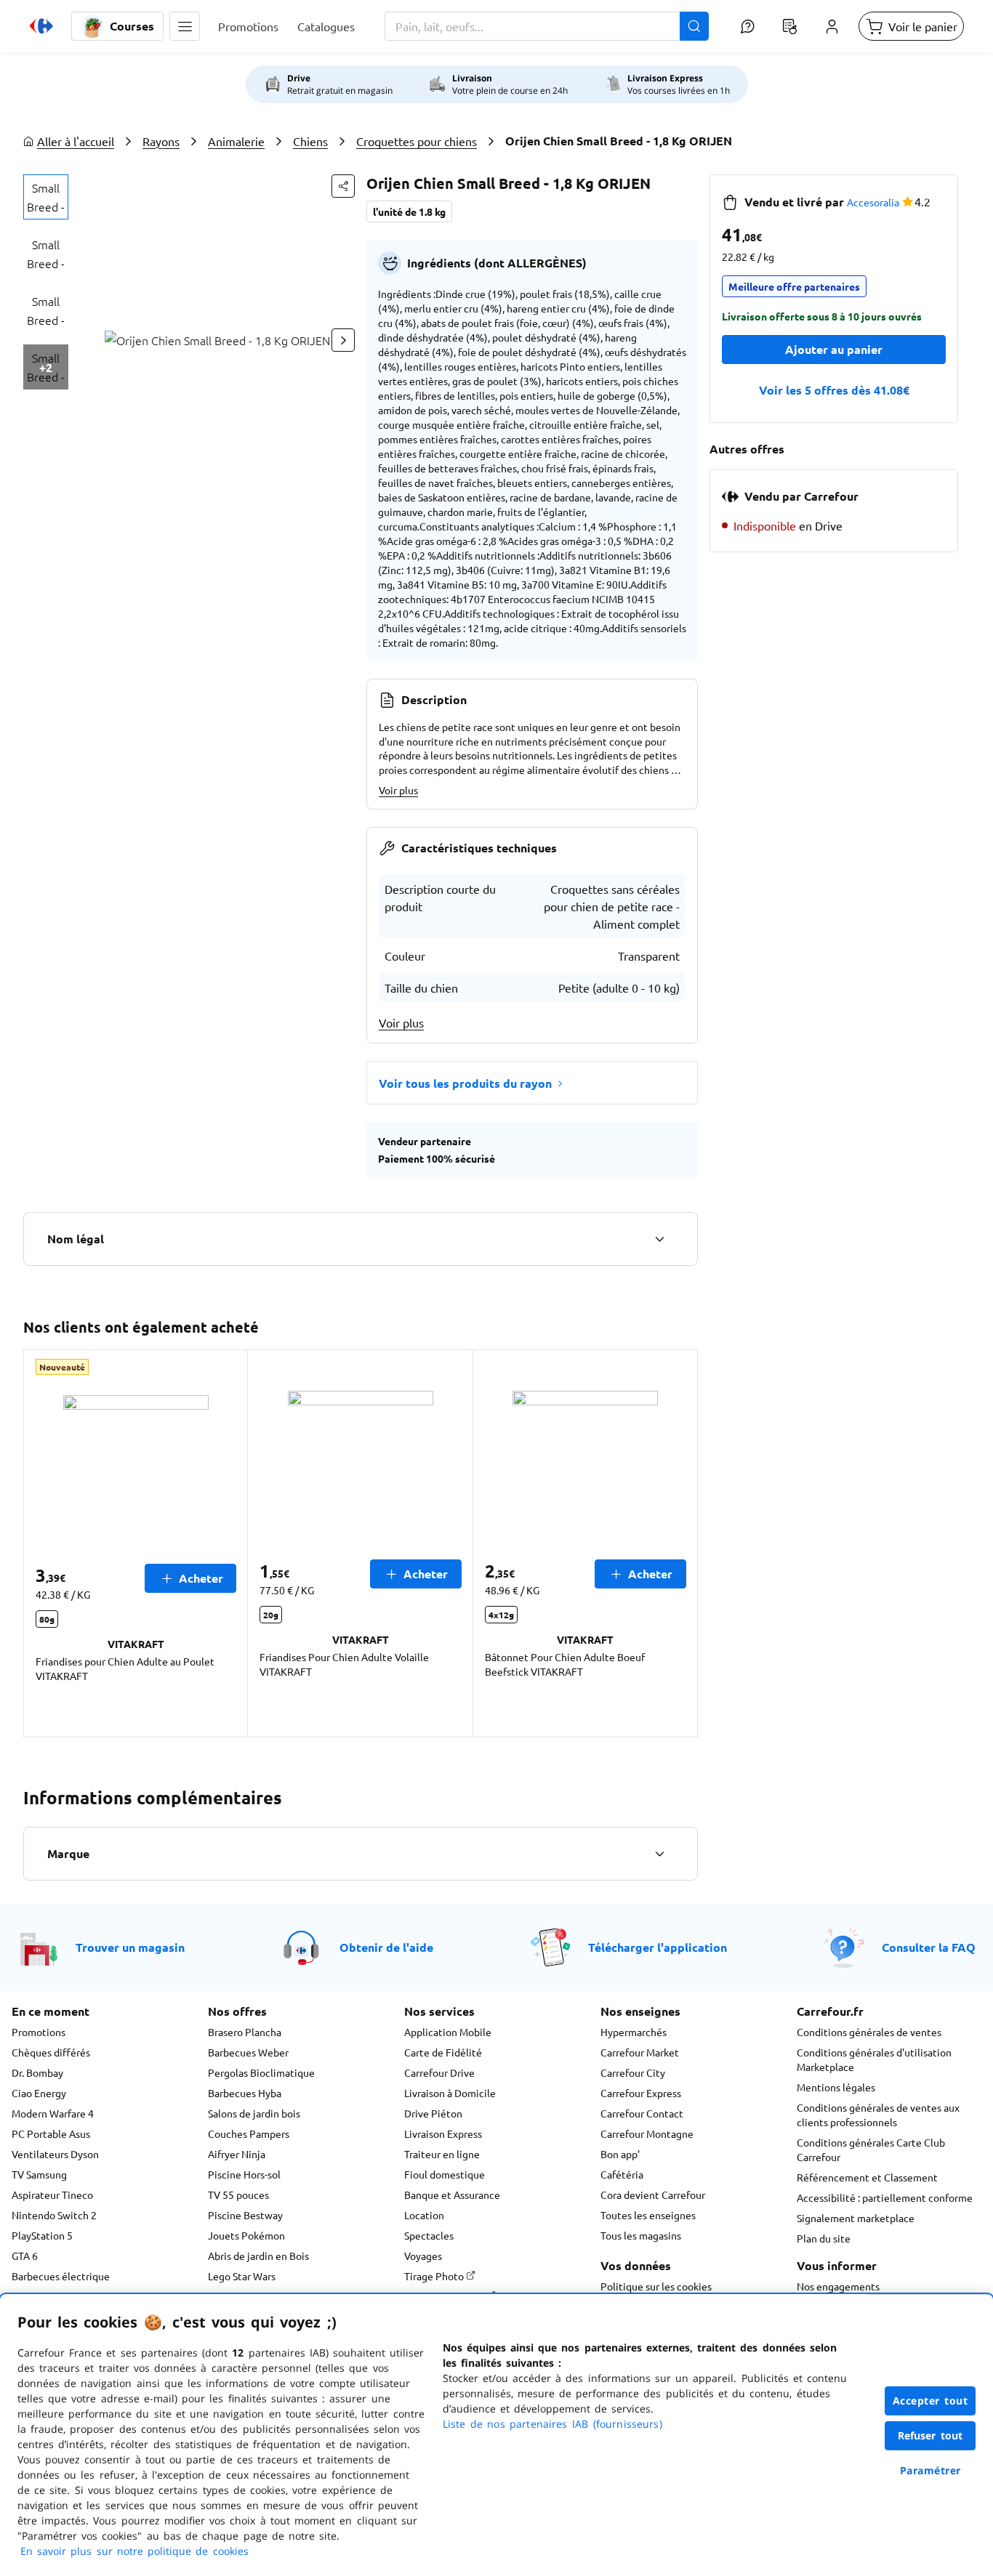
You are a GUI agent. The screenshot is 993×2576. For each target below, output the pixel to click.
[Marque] (659, 1854)
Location (424, 2215)
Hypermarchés (634, 2032)
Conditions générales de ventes (869, 2032)
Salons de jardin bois (254, 2113)
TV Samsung (39, 2174)
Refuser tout (930, 2435)
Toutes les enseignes (648, 2215)
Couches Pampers (249, 2133)
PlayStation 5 (42, 2235)
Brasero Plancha (245, 2032)
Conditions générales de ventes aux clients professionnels (878, 2115)
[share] (343, 186)
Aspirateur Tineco (52, 2195)
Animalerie (236, 141)
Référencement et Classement (867, 2177)
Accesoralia (873, 202)
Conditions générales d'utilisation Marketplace (874, 2059)
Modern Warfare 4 (53, 2113)
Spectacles (429, 2235)
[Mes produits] (789, 26)
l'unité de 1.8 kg (409, 211)
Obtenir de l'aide (386, 1947)
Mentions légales (836, 2087)
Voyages (423, 2256)
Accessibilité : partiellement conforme (885, 2197)
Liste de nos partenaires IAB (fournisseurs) (552, 2424)
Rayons (161, 141)
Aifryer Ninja (237, 2154)
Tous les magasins (641, 2235)
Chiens (310, 141)
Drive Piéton (433, 2113)
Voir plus (398, 790)
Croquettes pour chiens (417, 141)
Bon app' (620, 2154)
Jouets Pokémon (246, 2235)
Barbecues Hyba (245, 2093)
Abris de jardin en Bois (258, 2256)
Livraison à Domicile (450, 2093)
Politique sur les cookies (656, 2286)
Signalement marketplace (856, 2218)
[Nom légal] (659, 1239)
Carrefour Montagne (647, 2133)
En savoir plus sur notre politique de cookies (134, 2551)
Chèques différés (51, 2052)
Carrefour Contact (642, 2113)
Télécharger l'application (658, 1947)
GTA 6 (25, 2256)
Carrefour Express (641, 2093)
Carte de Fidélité (443, 2052)
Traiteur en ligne (442, 2154)
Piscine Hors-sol (244, 2174)
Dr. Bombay (37, 2072)
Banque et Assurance (452, 2195)
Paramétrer (930, 2470)
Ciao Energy (39, 2093)
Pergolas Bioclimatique (261, 2072)
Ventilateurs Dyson (55, 2154)
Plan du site (824, 2238)
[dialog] (496, 2435)
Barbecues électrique (61, 2276)
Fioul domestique (445, 2174)
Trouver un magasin (130, 1947)
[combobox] (547, 26)
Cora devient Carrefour (653, 2195)
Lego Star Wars (242, 2276)
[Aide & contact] (747, 26)
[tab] (46, 197)
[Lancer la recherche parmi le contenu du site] (694, 26)
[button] (185, 26)
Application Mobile (448, 2032)
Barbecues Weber (248, 2052)
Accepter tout (930, 2401)
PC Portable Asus (51, 2133)
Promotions (39, 2032)
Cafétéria (622, 2174)
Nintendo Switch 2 (54, 2215)
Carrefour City (633, 2072)
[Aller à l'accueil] (41, 26)
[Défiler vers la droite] (343, 340)
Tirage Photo (435, 2276)
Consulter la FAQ (929, 1947)
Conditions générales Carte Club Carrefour (871, 2149)
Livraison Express (443, 2133)
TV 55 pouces (238, 2195)
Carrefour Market (640, 2052)
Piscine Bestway (245, 2215)
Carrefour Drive (439, 2072)
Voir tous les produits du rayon (465, 1083)
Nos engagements (838, 2286)
